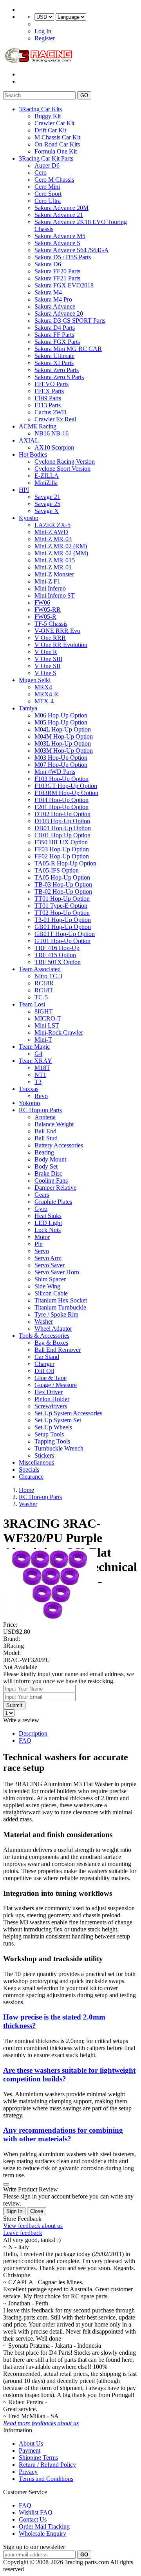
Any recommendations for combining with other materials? (63, 2134)
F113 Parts (48, 405)
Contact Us (33, 2519)
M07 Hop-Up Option (61, 765)
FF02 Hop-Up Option (62, 856)
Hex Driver (49, 1392)
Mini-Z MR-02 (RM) (61, 546)
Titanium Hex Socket (61, 1300)
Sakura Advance (55, 306)
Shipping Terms (38, 2458)
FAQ (25, 1741)
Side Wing (47, 1286)
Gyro (41, 1209)
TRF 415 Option (55, 955)
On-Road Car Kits (57, 144)
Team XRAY (35, 1061)
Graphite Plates (53, 1202)
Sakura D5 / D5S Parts (63, 257)
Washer (44, 1321)
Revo (41, 1096)
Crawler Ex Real (55, 419)
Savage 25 (47, 504)
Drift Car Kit (50, 130)
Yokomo (29, 1103)
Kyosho (29, 518)
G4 (38, 1054)
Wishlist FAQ (36, 2512)
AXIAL (29, 440)
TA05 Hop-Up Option (62, 877)
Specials (29, 1470)
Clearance (31, 1477)
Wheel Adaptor (53, 1329)
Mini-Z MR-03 (53, 539)
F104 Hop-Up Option (61, 800)
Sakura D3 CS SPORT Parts (70, 321)
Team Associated (40, 969)
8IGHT (44, 1011)
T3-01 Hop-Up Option (63, 920)
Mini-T (43, 1040)
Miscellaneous (36, 1462)
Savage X (47, 511)
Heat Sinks (48, 1216)
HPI (24, 490)
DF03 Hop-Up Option (62, 821)
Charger (44, 1364)
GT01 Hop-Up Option (62, 941)
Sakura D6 (48, 264)
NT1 (40, 1075)
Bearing (44, 1152)
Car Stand (47, 1357)
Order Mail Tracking (44, 2526)
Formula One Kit (56, 151)
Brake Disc (48, 1173)
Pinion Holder (52, 1399)
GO (84, 95)
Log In (43, 31)
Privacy (28, 2472)
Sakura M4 (48, 292)
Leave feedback (23, 2233)
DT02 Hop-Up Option (62, 814)
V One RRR (50, 638)
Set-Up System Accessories (68, 1413)
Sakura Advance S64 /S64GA (72, 250)
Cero (41, 173)
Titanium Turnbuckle (60, 1307)
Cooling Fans (51, 1181)
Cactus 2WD (51, 412)
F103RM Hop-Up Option (66, 793)
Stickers (44, 1455)
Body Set (46, 1166)
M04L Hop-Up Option (63, 729)
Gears (42, 1195)
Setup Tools (49, 1434)
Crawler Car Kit (54, 123)
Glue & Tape (51, 1378)
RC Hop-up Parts (40, 1110)
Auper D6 (47, 165)
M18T (42, 1068)
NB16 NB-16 (52, 433)
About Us (31, 2443)
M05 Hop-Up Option (61, 722)
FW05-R (45, 617)
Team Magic (34, 1047)
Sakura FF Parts (54, 335)
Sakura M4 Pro (53, 299)
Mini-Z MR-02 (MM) (61, 553)
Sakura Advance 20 (59, 313)
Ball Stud (46, 1138)
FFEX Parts (49, 391)
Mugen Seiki (35, 680)
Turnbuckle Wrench (59, 1448)
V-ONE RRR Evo (57, 631)
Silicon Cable (51, 1293)
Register (45, 38)
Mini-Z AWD (51, 532)
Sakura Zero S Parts (59, 377)
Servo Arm (48, 1258)
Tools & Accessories (44, 1336)
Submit (14, 1705)
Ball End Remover (58, 1350)
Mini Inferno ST (55, 595)
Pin (39, 1244)
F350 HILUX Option (61, 842)
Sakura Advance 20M (61, 208)
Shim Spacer (50, 1279)
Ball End (45, 1131)
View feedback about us (33, 2226)
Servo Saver (50, 1265)
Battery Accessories (59, 1145)
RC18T (44, 990)
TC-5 (41, 997)
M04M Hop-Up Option (64, 736)
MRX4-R (46, 694)
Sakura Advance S (57, 243)
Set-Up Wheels (53, 1427)
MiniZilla (46, 483)
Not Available (20, 1667)
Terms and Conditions (46, 2479)
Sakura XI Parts (54, 363)
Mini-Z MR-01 (53, 567)
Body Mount (50, 1159)
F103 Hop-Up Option (61, 779)
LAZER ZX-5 (52, 525)
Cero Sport (48, 194)
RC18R (44, 983)
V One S (45, 673)
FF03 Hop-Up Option (62, 849)
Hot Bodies (33, 454)
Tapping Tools (52, 1441)
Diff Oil (44, 1371)
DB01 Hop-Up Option (63, 828)
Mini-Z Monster (54, 574)
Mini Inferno (50, 588)
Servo (42, 1251)
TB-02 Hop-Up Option (63, 891)
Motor (42, 1237)
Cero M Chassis (54, 180)
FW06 (42, 602)
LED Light (48, 1223)
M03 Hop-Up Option (61, 758)
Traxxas (29, 1089)
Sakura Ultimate (54, 356)
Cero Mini (47, 187)
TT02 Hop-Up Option (62, 913)
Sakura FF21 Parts (57, 278)
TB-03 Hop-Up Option (63, 884)
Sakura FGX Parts (57, 342)
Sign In (14, 2211)
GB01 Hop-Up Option (63, 927)
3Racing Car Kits (40, 109)
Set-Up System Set (58, 1420)
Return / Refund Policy (47, 2465)
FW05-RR (48, 610)
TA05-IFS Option (57, 870)
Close (37, 2211)
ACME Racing (38, 426)
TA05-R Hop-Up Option (65, 863)
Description (33, 1733)
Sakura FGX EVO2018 (64, 285)
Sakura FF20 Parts (57, 271)
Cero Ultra (48, 201)
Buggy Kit (48, 116)
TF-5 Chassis (51, 624)
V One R (46, 652)
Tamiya (28, 708)
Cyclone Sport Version (62, 469)
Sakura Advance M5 (60, 236)
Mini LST (47, 1025)
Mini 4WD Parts (55, 772)
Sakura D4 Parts (55, 328)
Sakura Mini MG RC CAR (68, 349)
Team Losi (32, 1004)
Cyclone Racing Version (65, 462)
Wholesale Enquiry (42, 2534)
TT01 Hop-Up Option (62, 899)
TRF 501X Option (58, 962)
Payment (30, 2450)
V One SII (47, 666)
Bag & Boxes (51, 1343)
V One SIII (48, 659)
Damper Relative (55, 1188)
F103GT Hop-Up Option (66, 786)
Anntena (45, 1117)
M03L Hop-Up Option (63, 743)
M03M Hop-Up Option (64, 751)
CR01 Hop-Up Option (62, 835)
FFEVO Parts (52, 384)
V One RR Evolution (61, 645)
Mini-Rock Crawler (59, 1032)
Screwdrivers (51, 1406)
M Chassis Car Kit (57, 137)
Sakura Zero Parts (57, 370)
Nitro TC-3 (48, 976)
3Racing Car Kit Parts (46, 158)
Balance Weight (54, 1124)
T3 (38, 1082)
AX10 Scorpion (54, 447)
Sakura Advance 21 (59, 215)
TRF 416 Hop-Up (57, 948)
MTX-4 (44, 701)
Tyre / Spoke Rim (56, 1314)
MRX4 (43, 687)
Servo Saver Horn (57, 1272)
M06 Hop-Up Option (61, 715)
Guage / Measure (56, 1385)
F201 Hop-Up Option (61, 807)
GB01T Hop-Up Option (65, 934)
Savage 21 (47, 497)
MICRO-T (48, 1018)
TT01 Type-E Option (61, 906)
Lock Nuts (48, 1230)
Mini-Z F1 (47, 581)
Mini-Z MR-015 (55, 560)
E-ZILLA (47, 476)
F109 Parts (48, 398)
